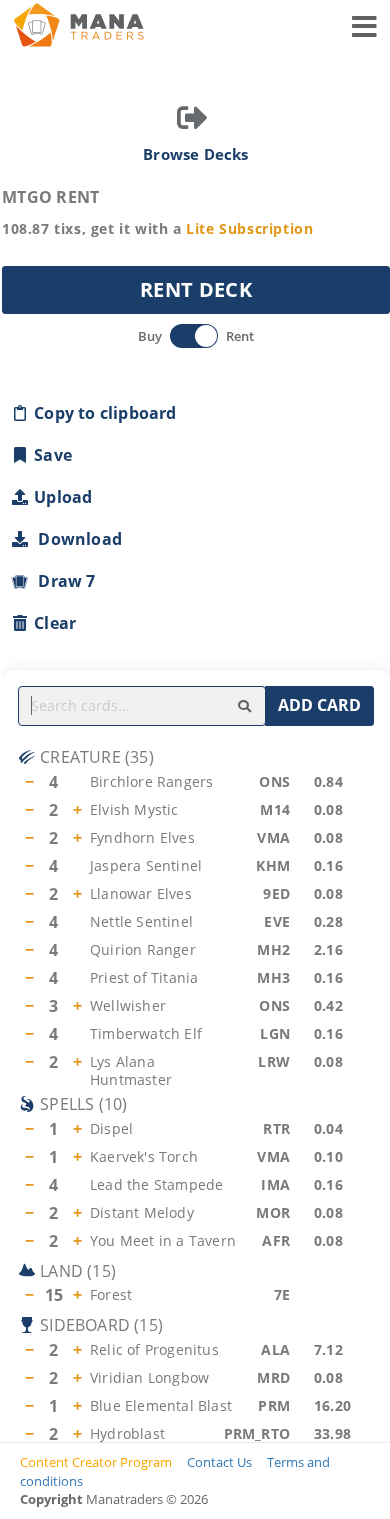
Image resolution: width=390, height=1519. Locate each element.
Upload (63, 497)
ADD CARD (319, 705)
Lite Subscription (249, 228)
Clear (55, 623)
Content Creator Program (96, 1462)
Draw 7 (63, 581)
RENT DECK (196, 289)
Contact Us (219, 1462)
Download (76, 539)
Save (53, 455)
